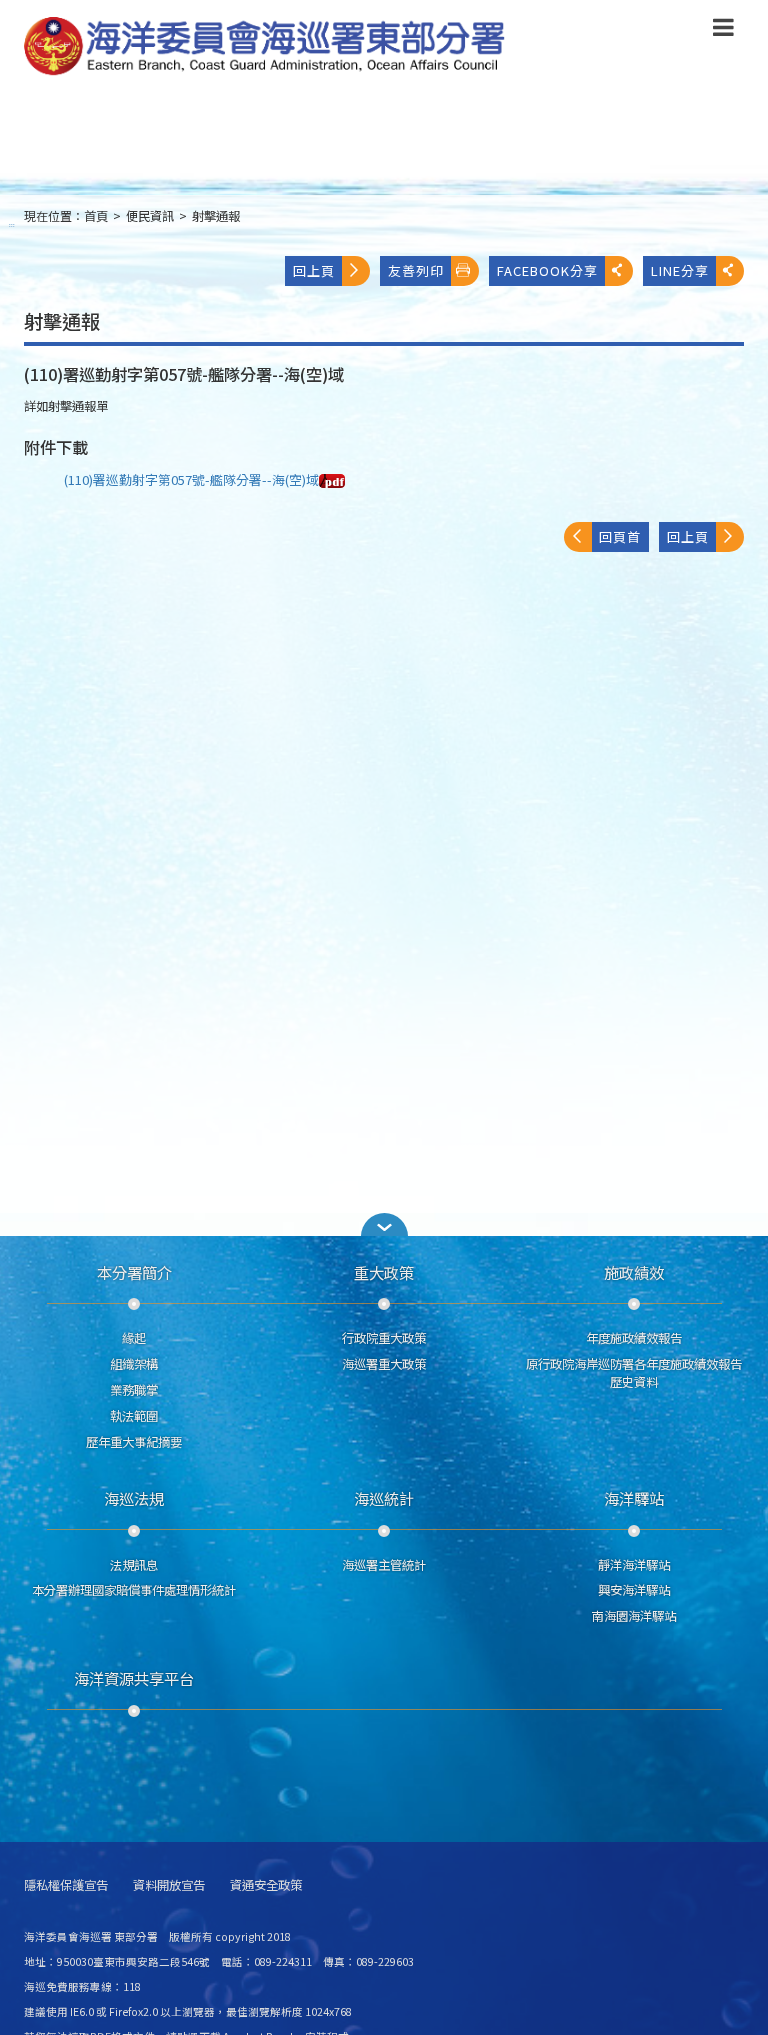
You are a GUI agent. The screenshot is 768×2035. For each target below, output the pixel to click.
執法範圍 (134, 1416)
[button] (723, 31)
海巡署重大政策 (384, 1364)
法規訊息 (134, 1565)
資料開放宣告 (169, 1885)
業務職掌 (134, 1390)
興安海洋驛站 (634, 1590)
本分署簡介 (134, 1272)
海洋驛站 (634, 1498)
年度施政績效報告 (634, 1338)
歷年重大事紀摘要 (134, 1442)
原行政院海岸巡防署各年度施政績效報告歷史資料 (634, 1373)
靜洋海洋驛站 (634, 1565)
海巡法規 (134, 1498)
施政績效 (634, 1272)
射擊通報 (216, 216)
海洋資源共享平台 (134, 1678)
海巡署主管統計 (384, 1565)
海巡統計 (384, 1498)
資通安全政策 (266, 1885)
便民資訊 (150, 216)
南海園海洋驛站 (634, 1616)
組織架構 (134, 1364)
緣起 (134, 1338)
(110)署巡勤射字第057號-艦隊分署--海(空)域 (191, 479)
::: (12, 224)
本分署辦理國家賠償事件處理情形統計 (134, 1590)
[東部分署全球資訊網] (265, 47)
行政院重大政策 (384, 1338)
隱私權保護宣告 (66, 1885)
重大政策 (384, 1272)
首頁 (96, 216)
